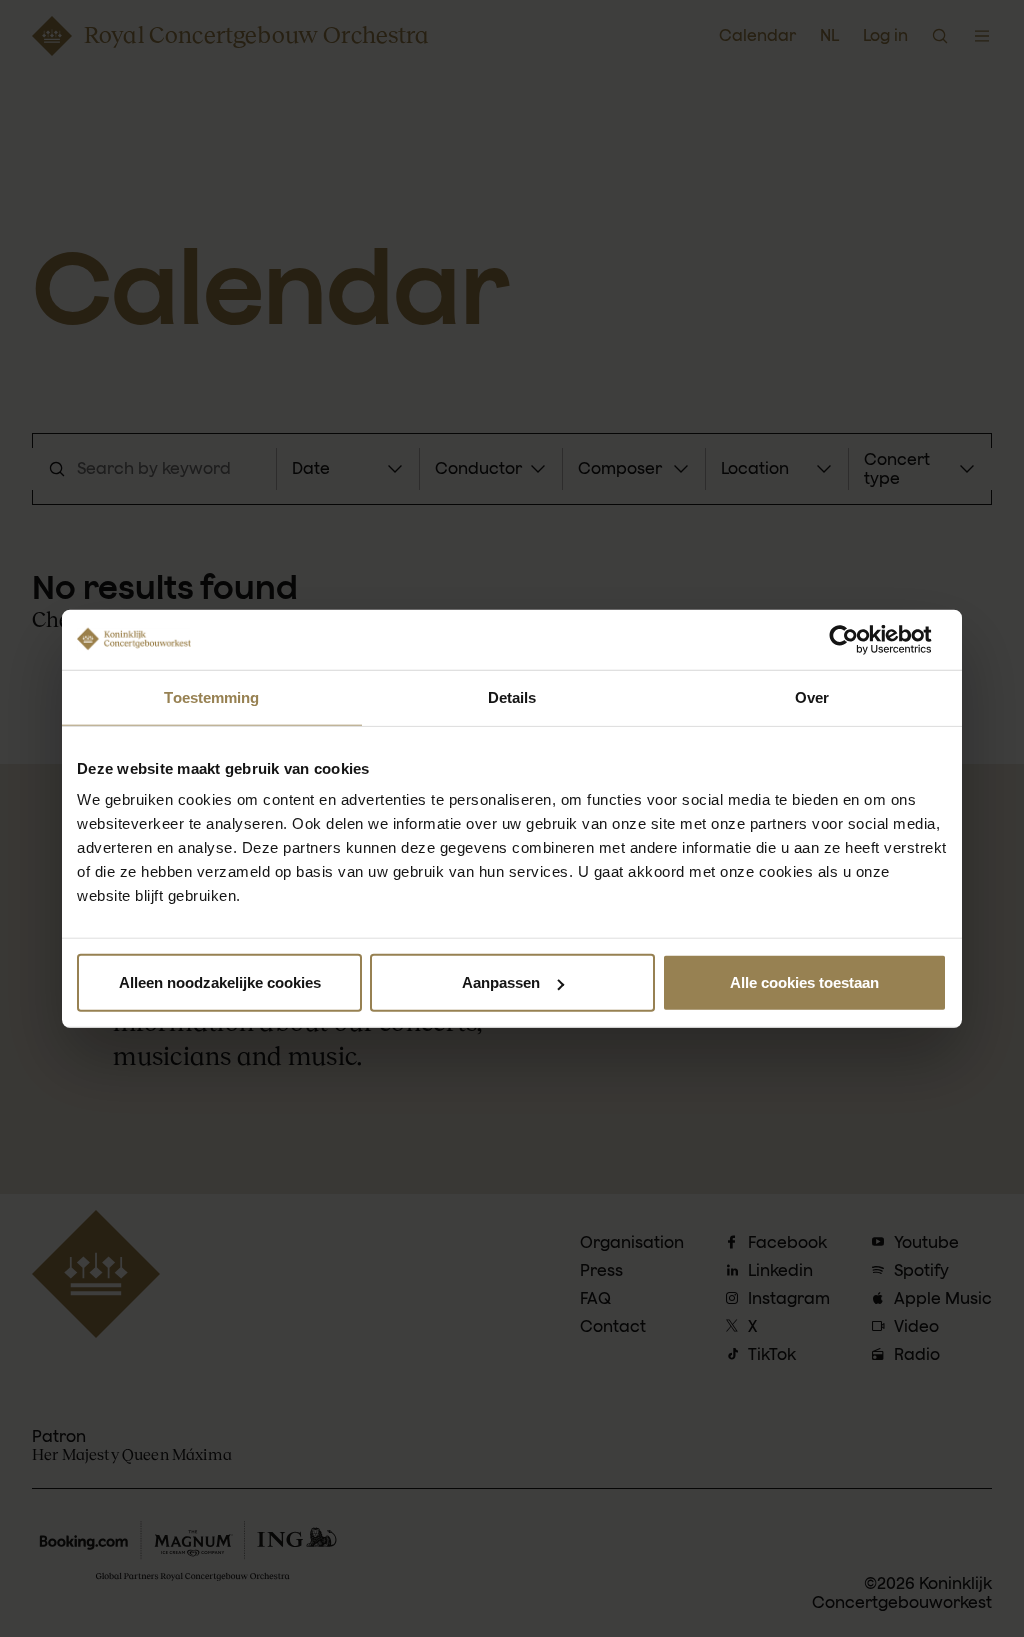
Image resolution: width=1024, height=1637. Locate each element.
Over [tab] (812, 696)
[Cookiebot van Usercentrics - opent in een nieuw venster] (859, 639)
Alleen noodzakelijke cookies (220, 982)
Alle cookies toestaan (804, 982)
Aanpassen (501, 982)
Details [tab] (512, 696)
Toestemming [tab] (211, 696)
